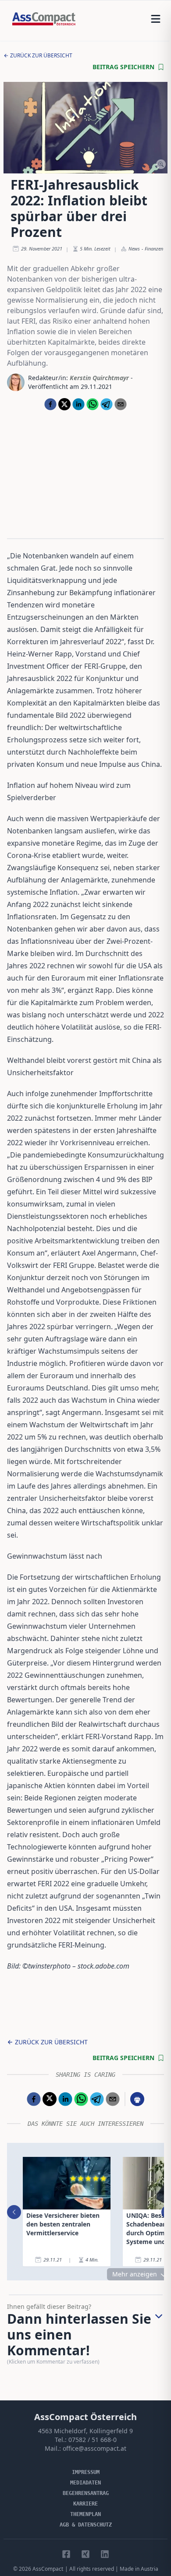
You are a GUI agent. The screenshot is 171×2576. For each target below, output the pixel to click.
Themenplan (85, 2514)
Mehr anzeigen (135, 2274)
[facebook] (50, 404)
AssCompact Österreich (85, 2417)
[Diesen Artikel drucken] (137, 2099)
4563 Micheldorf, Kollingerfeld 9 (85, 2431)
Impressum (86, 2472)
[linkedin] (78, 404)
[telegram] (107, 404)
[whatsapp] (93, 404)
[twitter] (64, 404)
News (134, 249)
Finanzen (154, 249)
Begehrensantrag (86, 2493)
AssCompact (48, 2569)
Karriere (85, 2504)
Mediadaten (85, 2483)
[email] (121, 404)
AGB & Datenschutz (86, 2525)
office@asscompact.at (94, 2448)
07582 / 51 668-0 (93, 2440)
